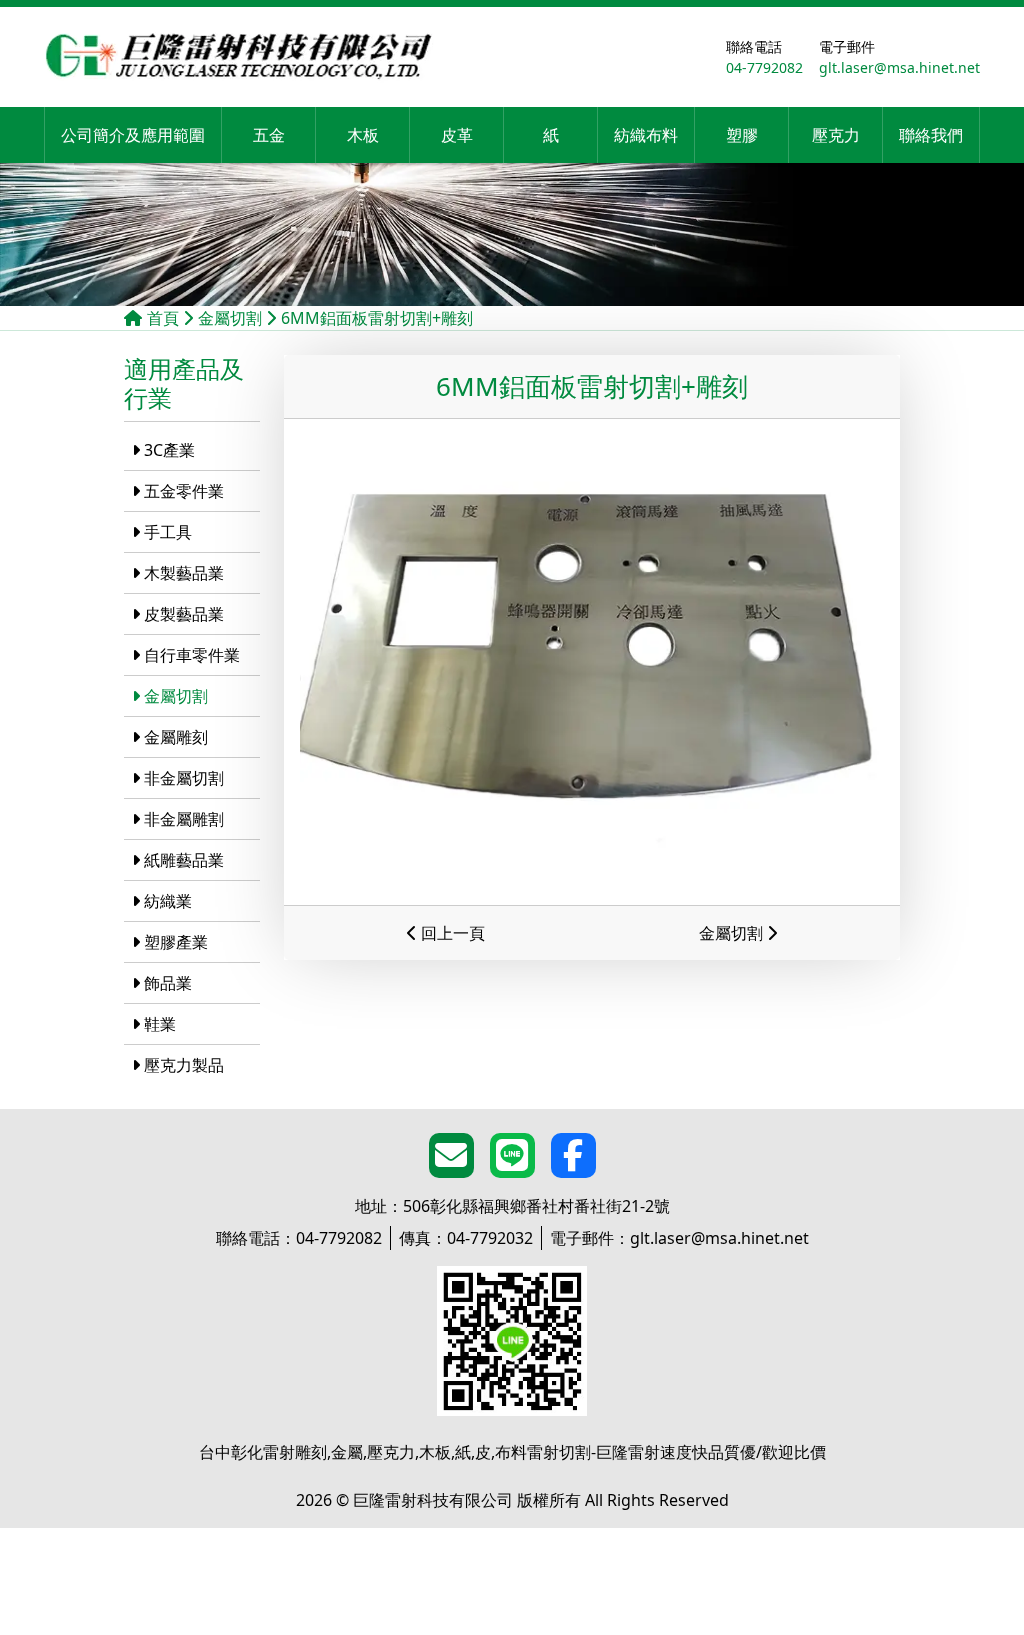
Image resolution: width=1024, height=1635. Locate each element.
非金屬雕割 (184, 819)
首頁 (163, 318)
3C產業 (169, 450)
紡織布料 (646, 135)
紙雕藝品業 (184, 860)
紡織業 (168, 901)
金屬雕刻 (176, 737)
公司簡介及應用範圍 (133, 135)
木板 (363, 135)
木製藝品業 (184, 573)
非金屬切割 (184, 778)
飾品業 (168, 983)
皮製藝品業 (184, 614)
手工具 (168, 532)
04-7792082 (299, 1238)
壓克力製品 (184, 1065)
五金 (269, 135)
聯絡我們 (931, 135)
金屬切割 (230, 318)
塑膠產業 (176, 942)
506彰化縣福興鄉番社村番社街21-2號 (512, 1206)
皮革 (457, 135)
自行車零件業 (192, 655)
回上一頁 (451, 933)
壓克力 (836, 135)
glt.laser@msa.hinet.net (679, 1238)
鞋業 (160, 1024)
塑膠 (742, 135)
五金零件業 (184, 491)
